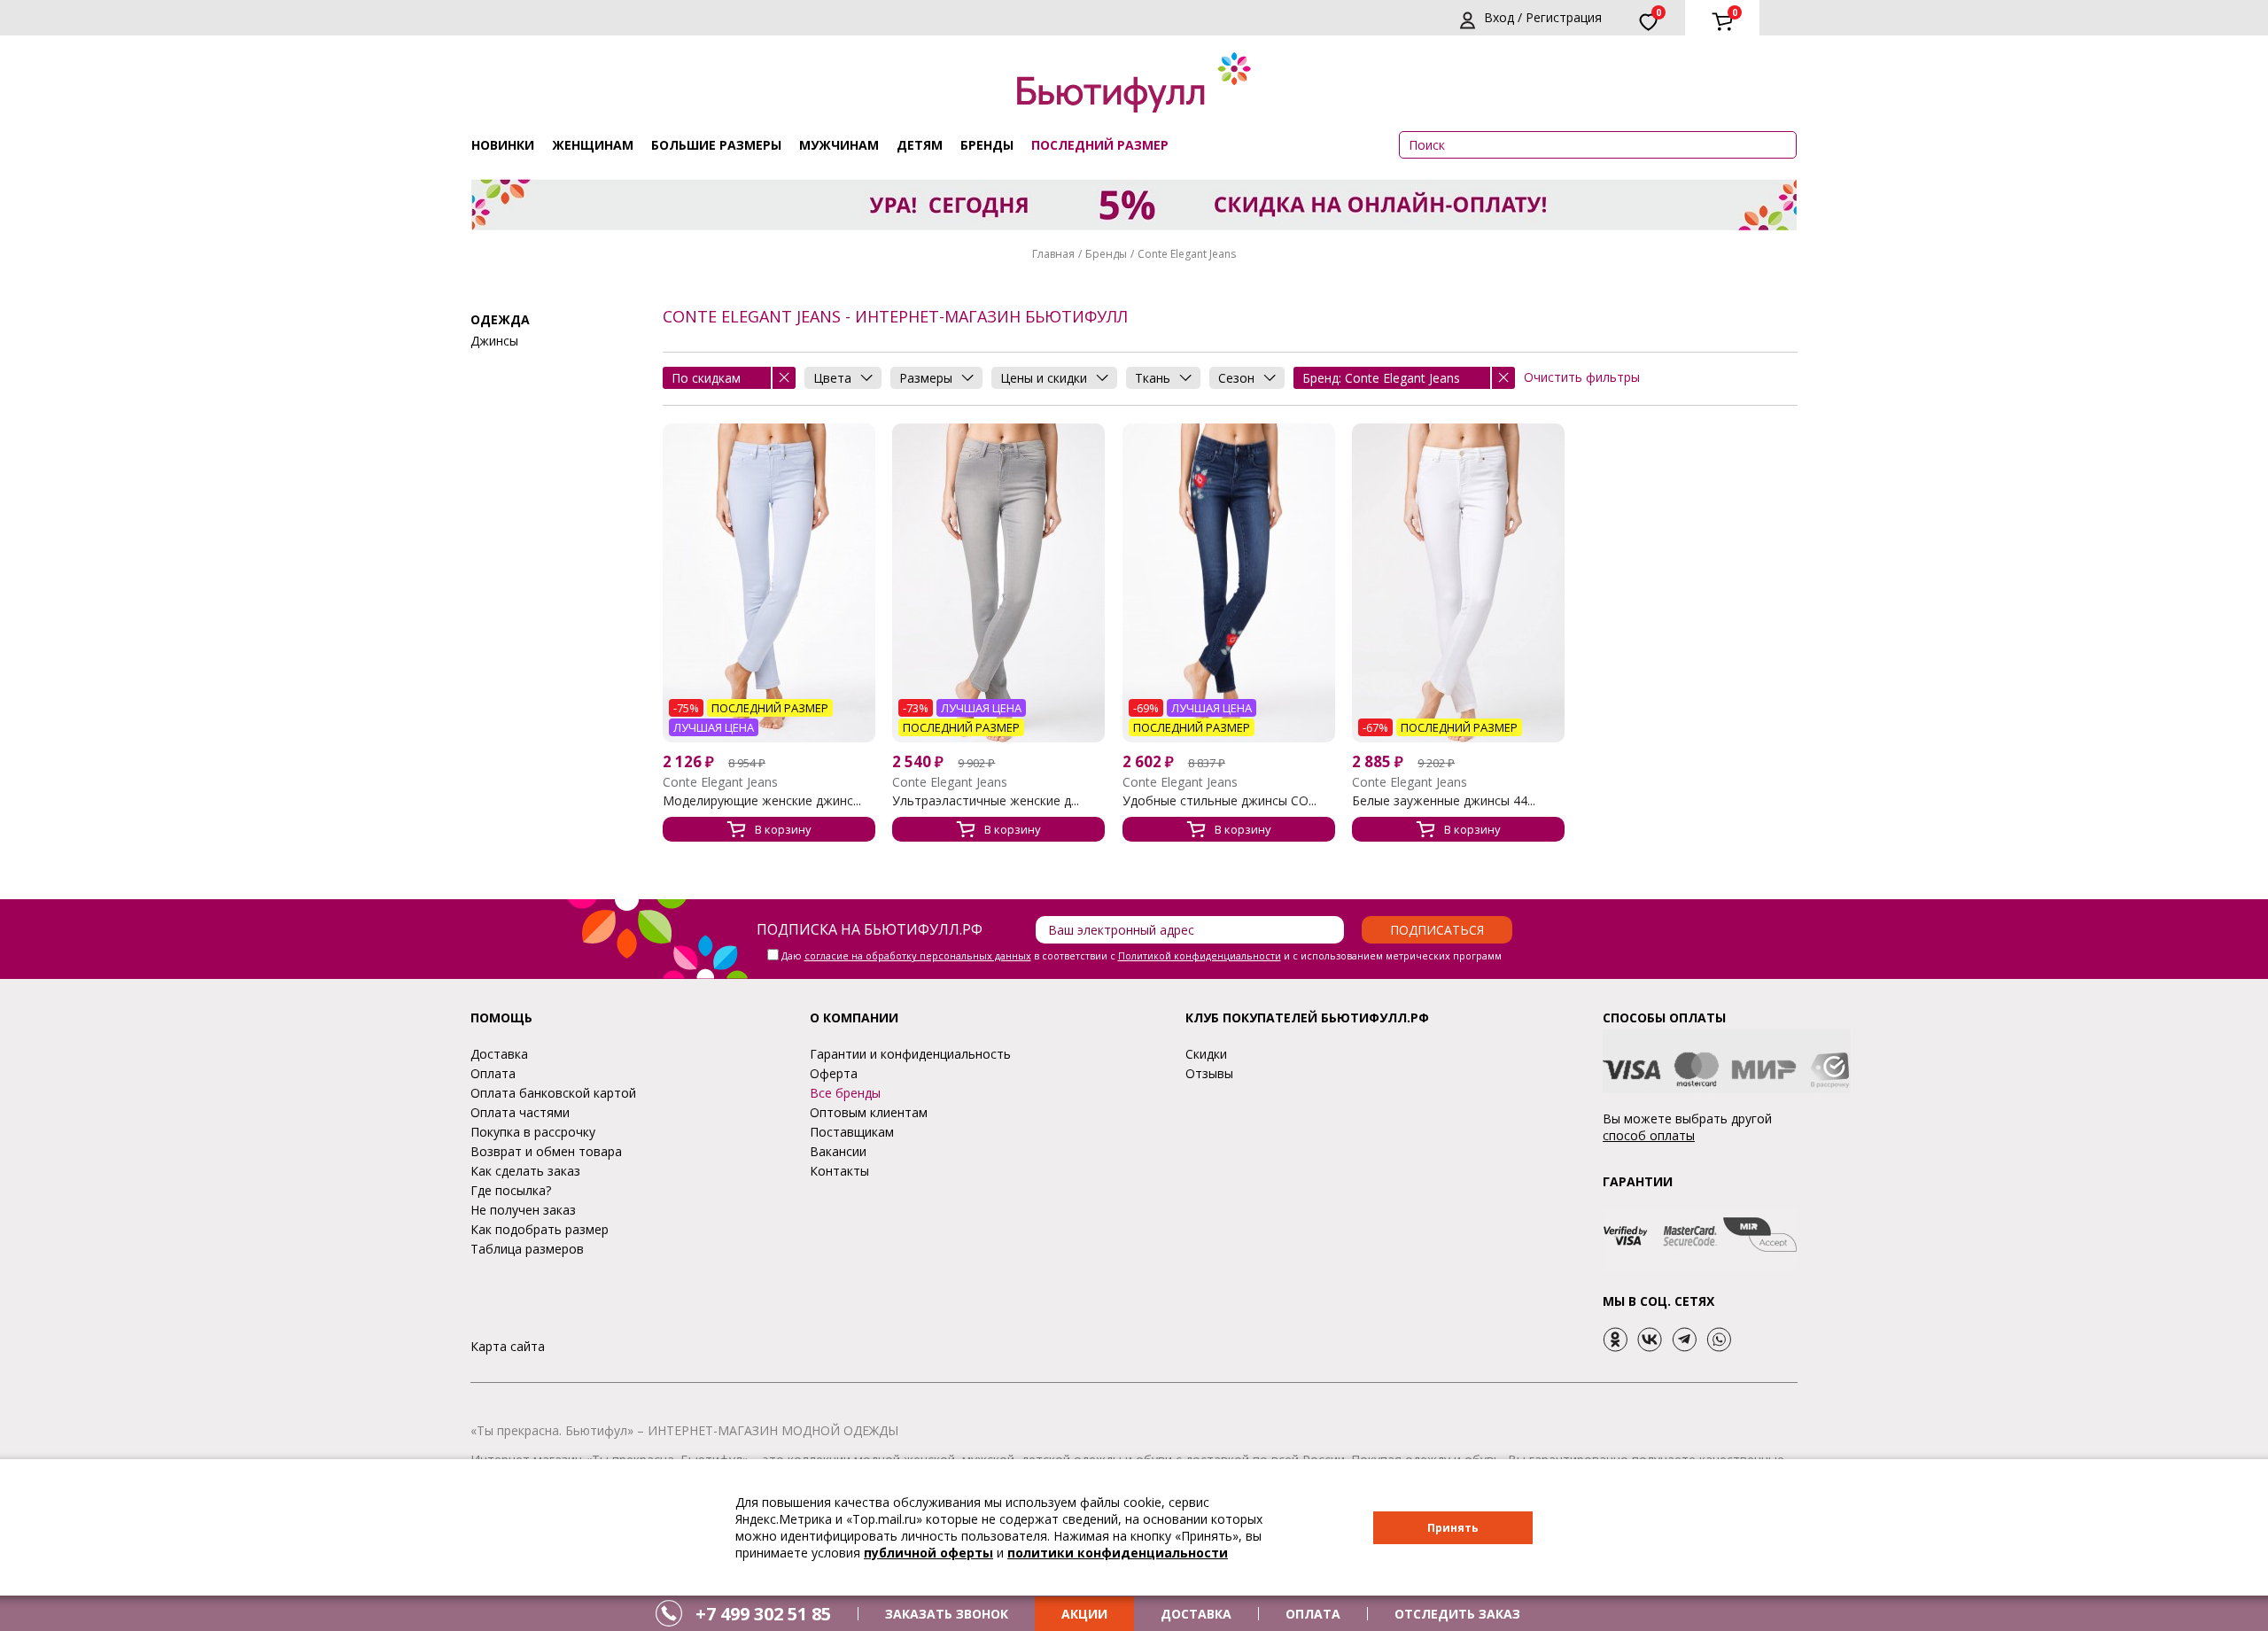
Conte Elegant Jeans (1187, 254)
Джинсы (494, 341)
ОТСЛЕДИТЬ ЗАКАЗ (1457, 1614)
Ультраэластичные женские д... (986, 801)
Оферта (834, 1073)
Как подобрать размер (540, 1229)
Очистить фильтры (1582, 377)
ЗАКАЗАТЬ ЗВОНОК (947, 1614)
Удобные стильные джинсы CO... (1219, 801)
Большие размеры (716, 145)
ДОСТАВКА (1196, 1614)
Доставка (499, 1054)
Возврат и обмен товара (546, 1151)
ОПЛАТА (1313, 1614)
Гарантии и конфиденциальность (910, 1054)
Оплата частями (520, 1112)
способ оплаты (1649, 1135)
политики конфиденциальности (1118, 1553)
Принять (1453, 1528)
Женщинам (593, 145)
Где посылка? (511, 1190)
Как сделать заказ (525, 1171)
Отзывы (1209, 1073)
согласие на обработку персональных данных (918, 955)
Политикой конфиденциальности (1200, 955)
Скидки (1206, 1054)
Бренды (987, 145)
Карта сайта (508, 1346)
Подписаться (1437, 930)
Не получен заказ (523, 1210)
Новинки (503, 145)
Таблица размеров (527, 1249)
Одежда (500, 319)
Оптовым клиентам (869, 1112)
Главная (1053, 254)
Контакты (839, 1171)
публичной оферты (928, 1553)
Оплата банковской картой (553, 1093)
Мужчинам (839, 145)
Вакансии (838, 1151)
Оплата (493, 1073)
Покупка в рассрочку (533, 1132)
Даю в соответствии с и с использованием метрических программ (1142, 955)
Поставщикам (852, 1132)
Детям (920, 145)
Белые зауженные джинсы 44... (1444, 801)
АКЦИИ (1084, 1614)
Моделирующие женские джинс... (762, 801)
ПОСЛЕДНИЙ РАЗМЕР (1100, 145)
